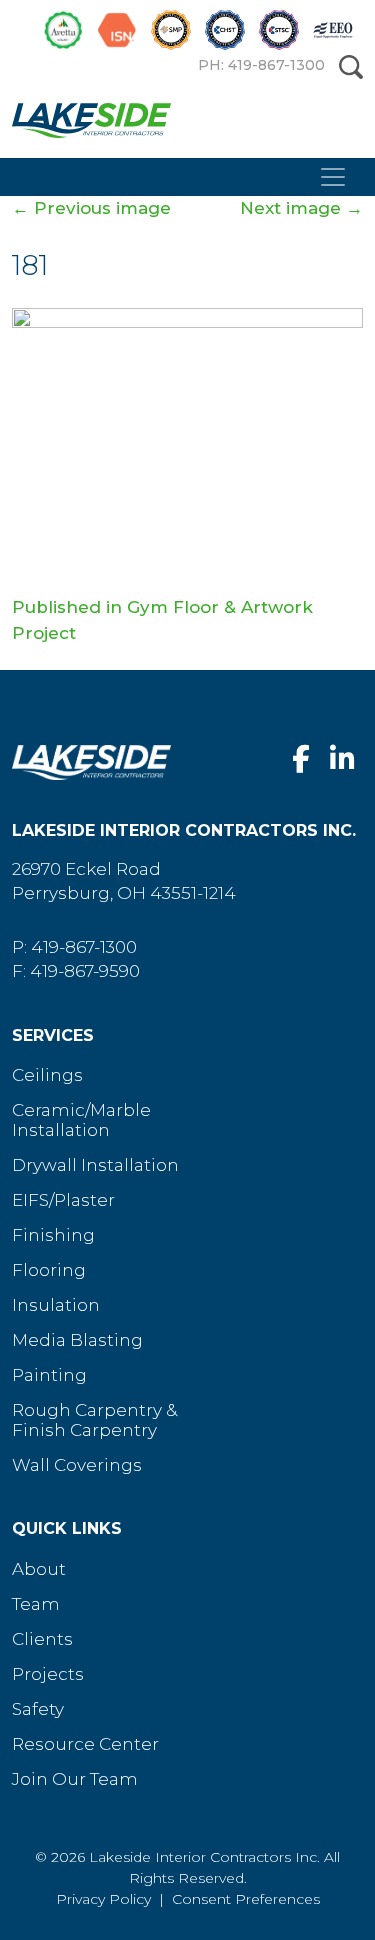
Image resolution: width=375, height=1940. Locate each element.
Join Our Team (75, 1779)
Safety (38, 1709)
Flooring (49, 1270)
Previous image (91, 208)
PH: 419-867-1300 (261, 65)
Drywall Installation (95, 1165)
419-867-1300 (84, 947)
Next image (301, 208)
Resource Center (85, 1744)
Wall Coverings (77, 1465)
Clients (42, 1639)
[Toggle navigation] (333, 177)
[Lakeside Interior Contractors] (179, 125)
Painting (49, 1375)
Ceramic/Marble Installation (81, 1120)
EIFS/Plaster (63, 1200)
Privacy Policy (103, 1899)
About (39, 1569)
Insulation (56, 1305)
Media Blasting (77, 1340)
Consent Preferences (246, 1899)
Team (36, 1604)
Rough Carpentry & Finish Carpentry (94, 1420)
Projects (48, 1674)
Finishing (53, 1235)
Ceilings (47, 1075)
